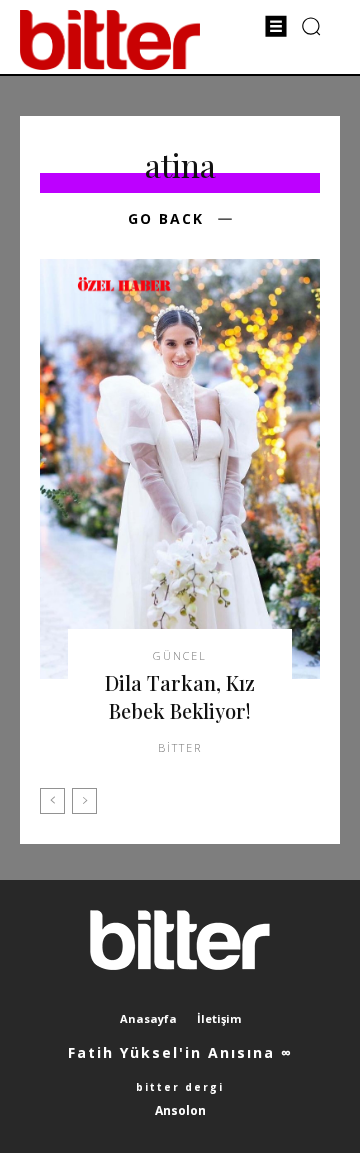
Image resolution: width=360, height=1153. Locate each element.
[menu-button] (276, 26)
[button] (311, 25)
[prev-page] (52, 801)
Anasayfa (148, 1018)
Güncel (180, 655)
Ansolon (180, 1110)
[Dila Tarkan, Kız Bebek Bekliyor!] (180, 469)
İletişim (219, 1018)
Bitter (180, 747)
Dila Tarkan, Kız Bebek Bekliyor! (180, 696)
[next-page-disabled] (84, 801)
